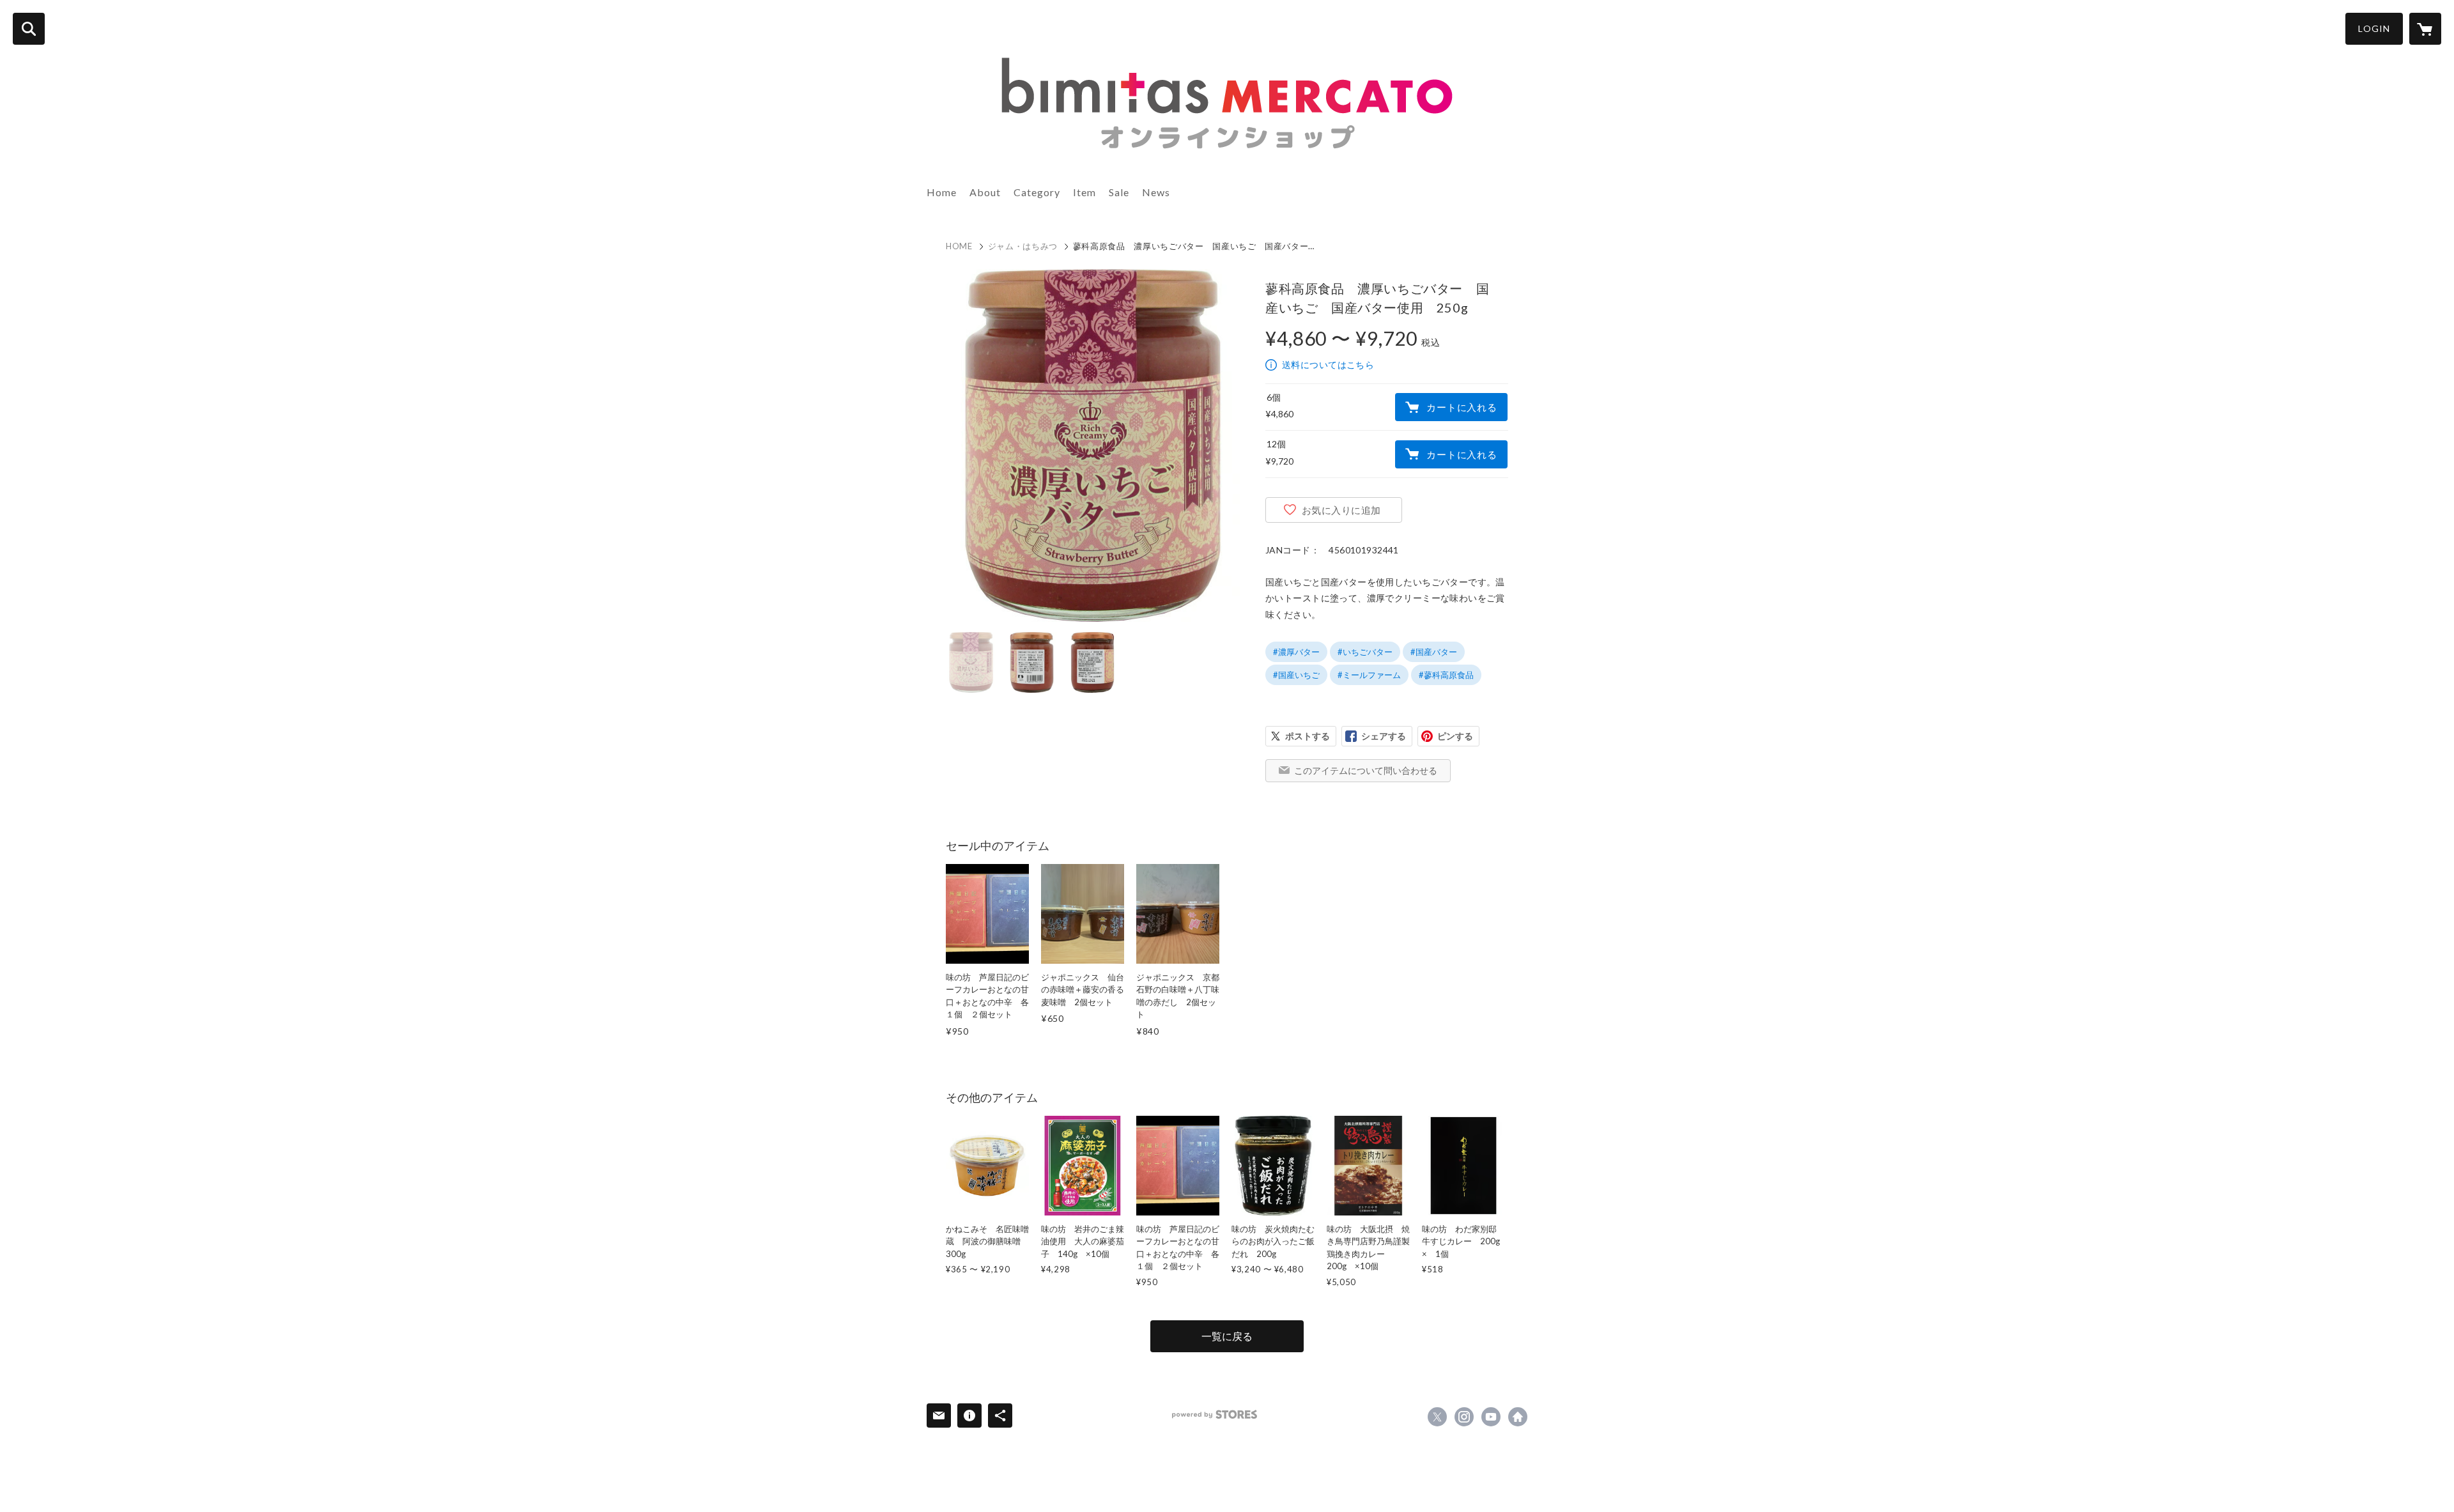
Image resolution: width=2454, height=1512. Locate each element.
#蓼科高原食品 (1446, 675)
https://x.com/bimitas (1437, 1417)
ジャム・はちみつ (1023, 246)
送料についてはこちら (1328, 365)
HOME (959, 246)
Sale (1119, 192)
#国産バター (1434, 652)
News (1156, 192)
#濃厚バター (1296, 652)
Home (942, 192)
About (985, 192)
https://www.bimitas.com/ (1518, 1417)
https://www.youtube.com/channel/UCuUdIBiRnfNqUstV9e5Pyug (1491, 1417)
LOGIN (2374, 28)
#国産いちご (1296, 675)
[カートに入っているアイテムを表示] (2425, 29)
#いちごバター (1365, 652)
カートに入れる (1462, 407)
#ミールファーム (1369, 675)
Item (1084, 192)
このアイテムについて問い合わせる (1366, 770)
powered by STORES (1215, 1415)
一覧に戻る (1227, 1336)
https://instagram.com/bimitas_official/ (1464, 1417)
